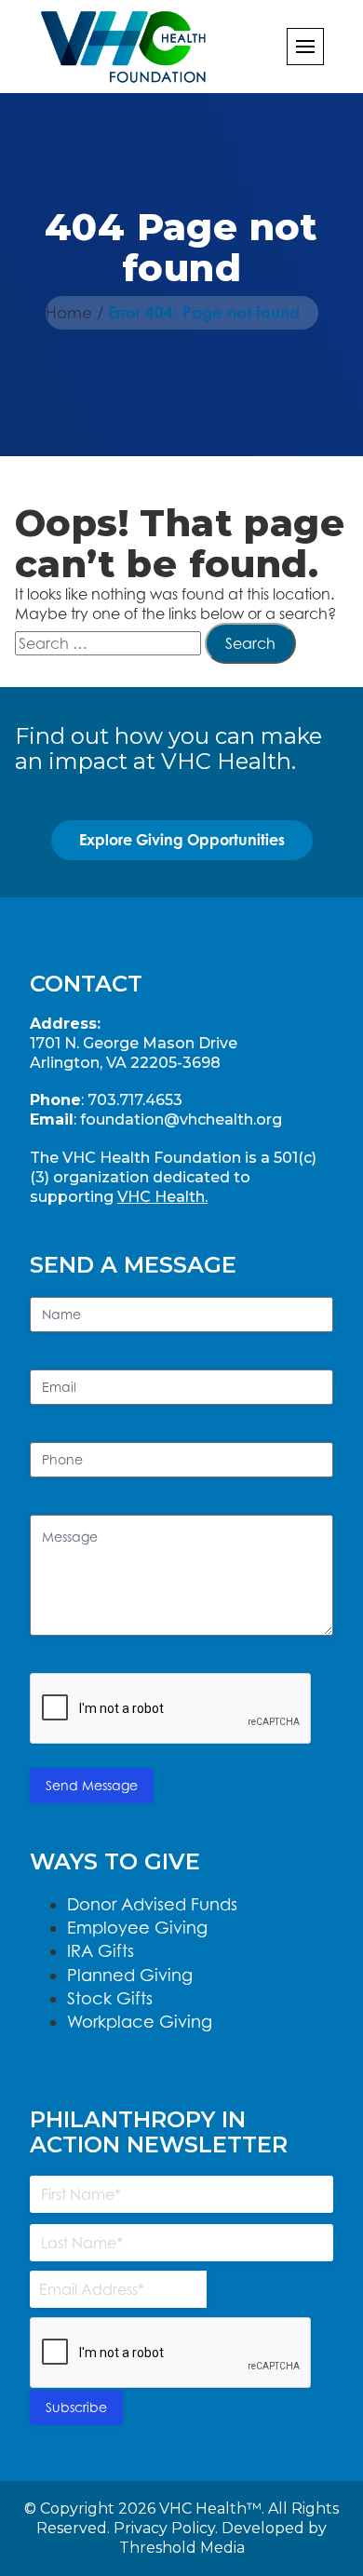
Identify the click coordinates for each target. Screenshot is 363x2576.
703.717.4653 (135, 1100)
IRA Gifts (101, 1951)
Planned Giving (130, 1975)
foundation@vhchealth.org (181, 1119)
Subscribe (76, 2407)
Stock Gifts (110, 1998)
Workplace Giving (140, 2022)
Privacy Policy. (166, 2528)
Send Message (92, 1785)
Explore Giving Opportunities (182, 840)
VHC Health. (162, 1197)
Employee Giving (137, 1928)
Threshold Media (182, 2548)
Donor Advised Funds (152, 1904)
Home (69, 313)
